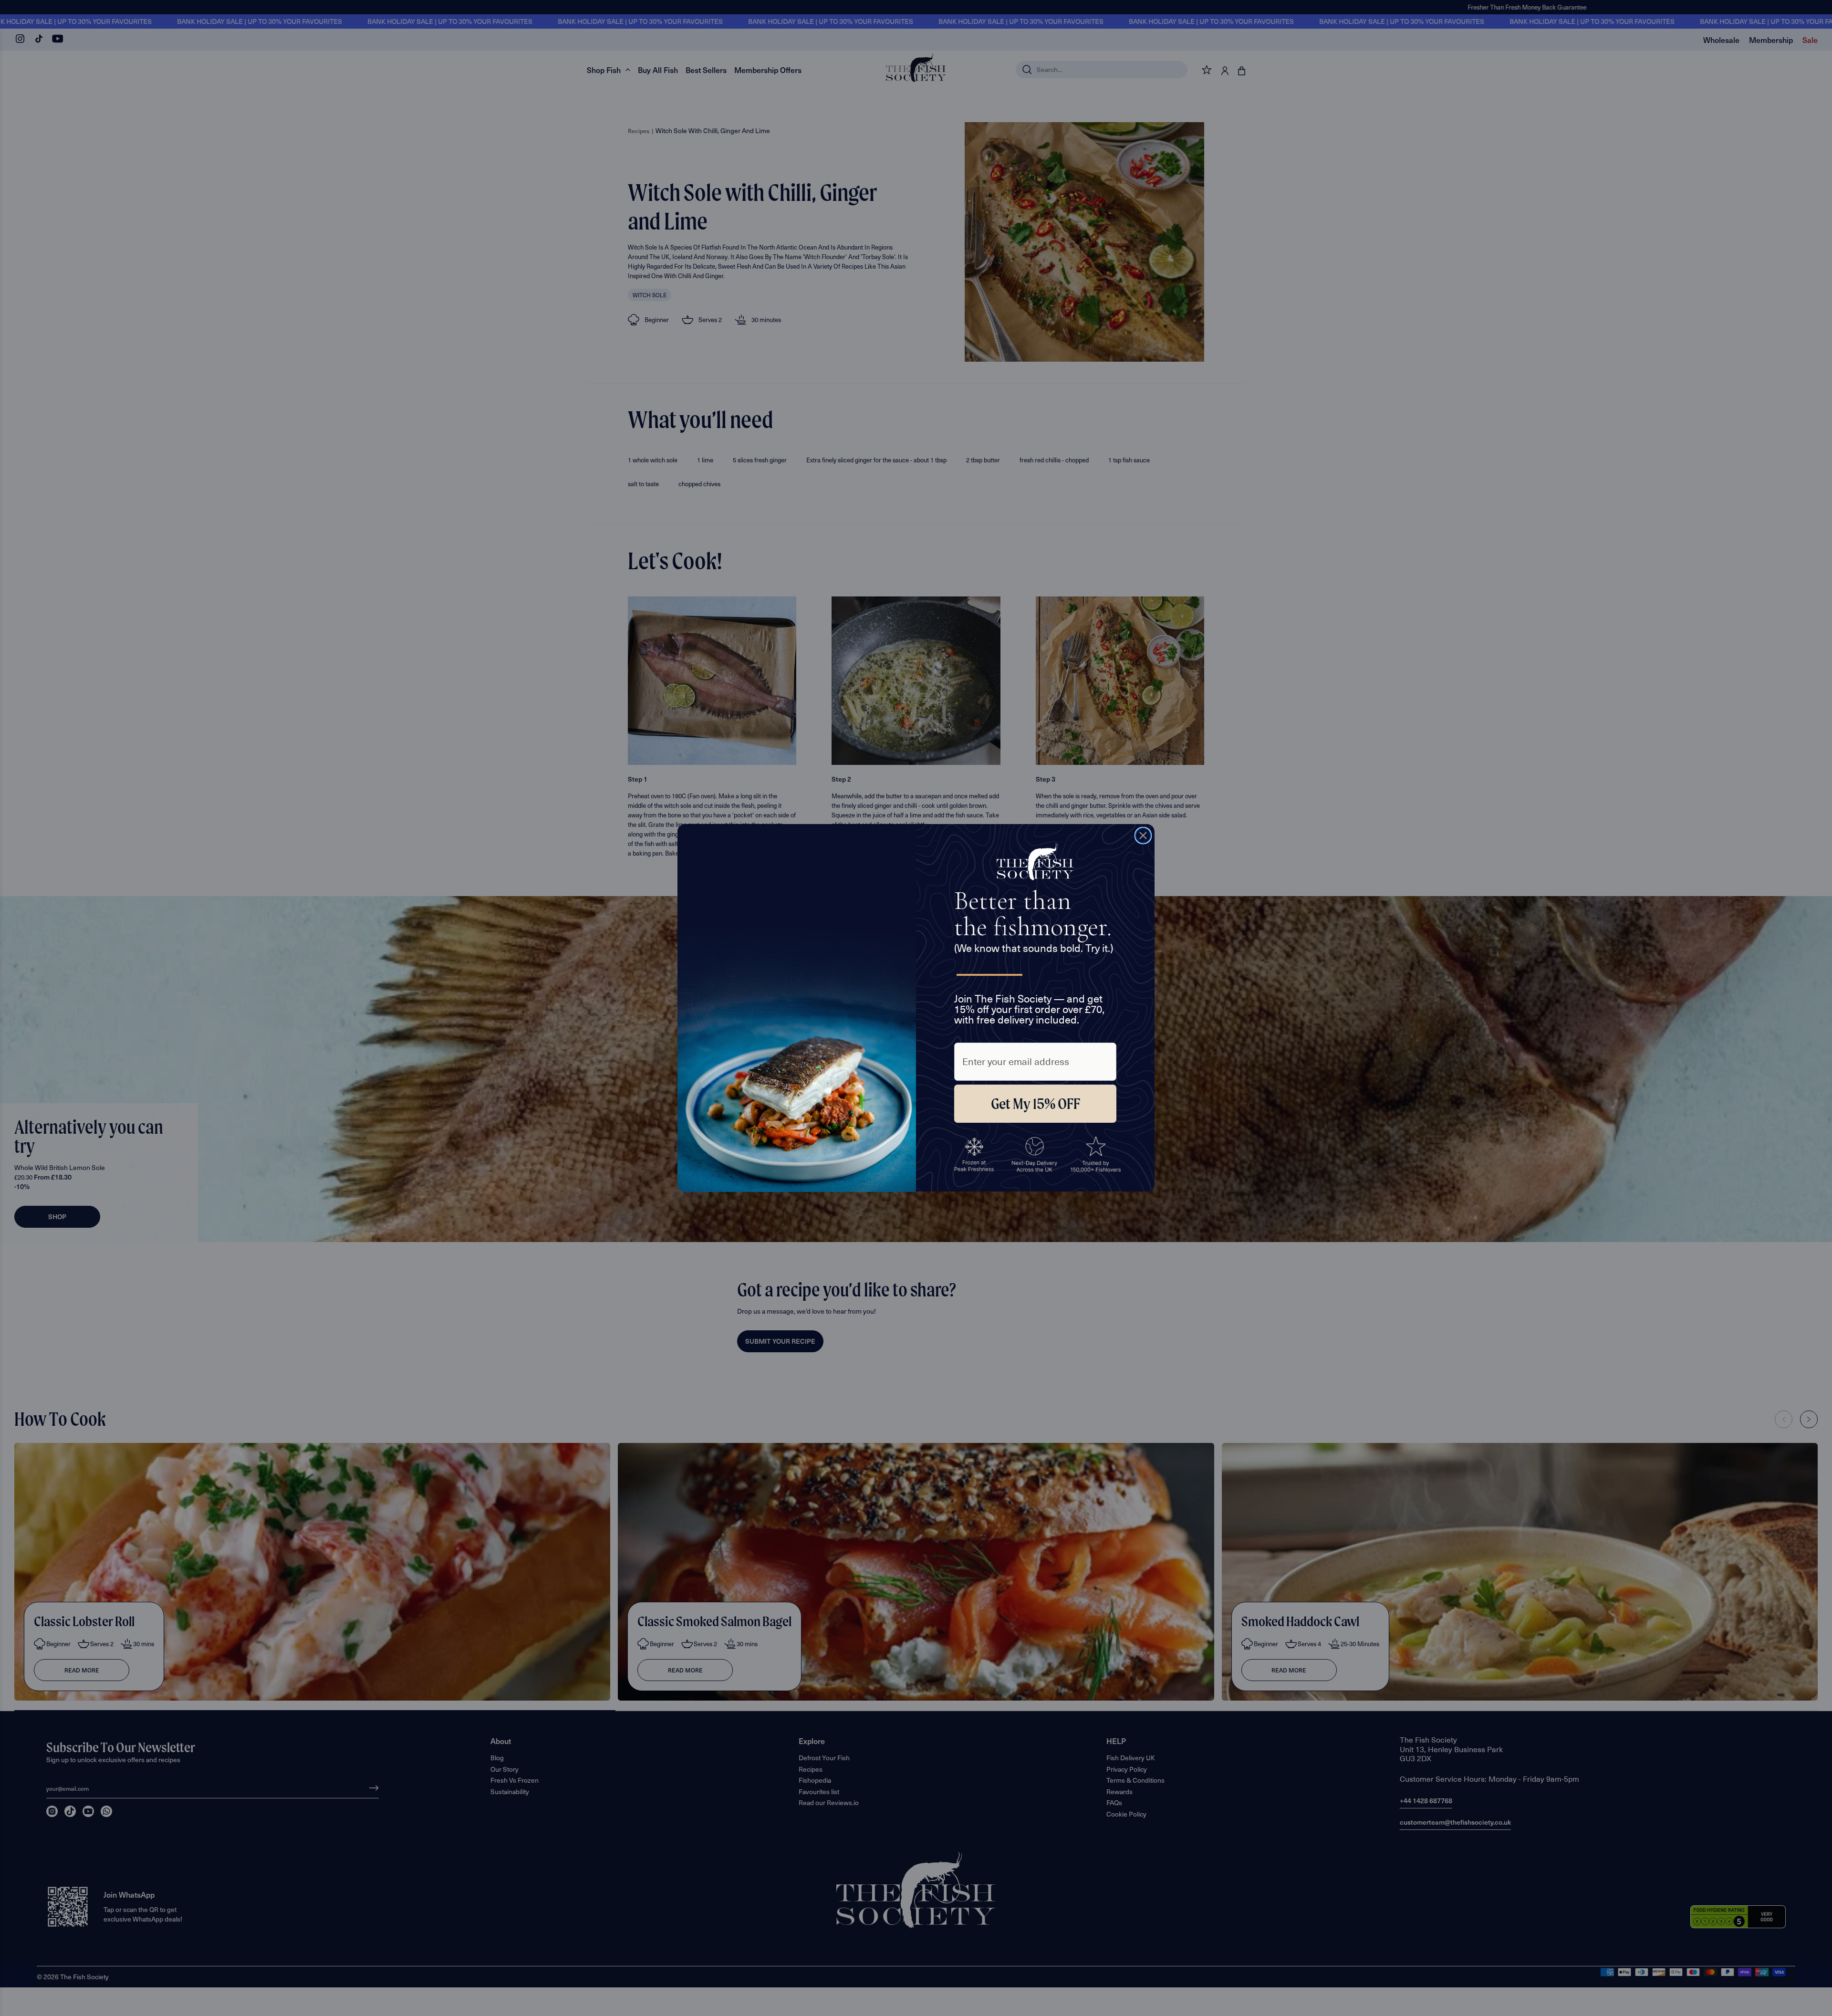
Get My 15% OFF (1036, 1104)
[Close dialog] (1143, 836)
